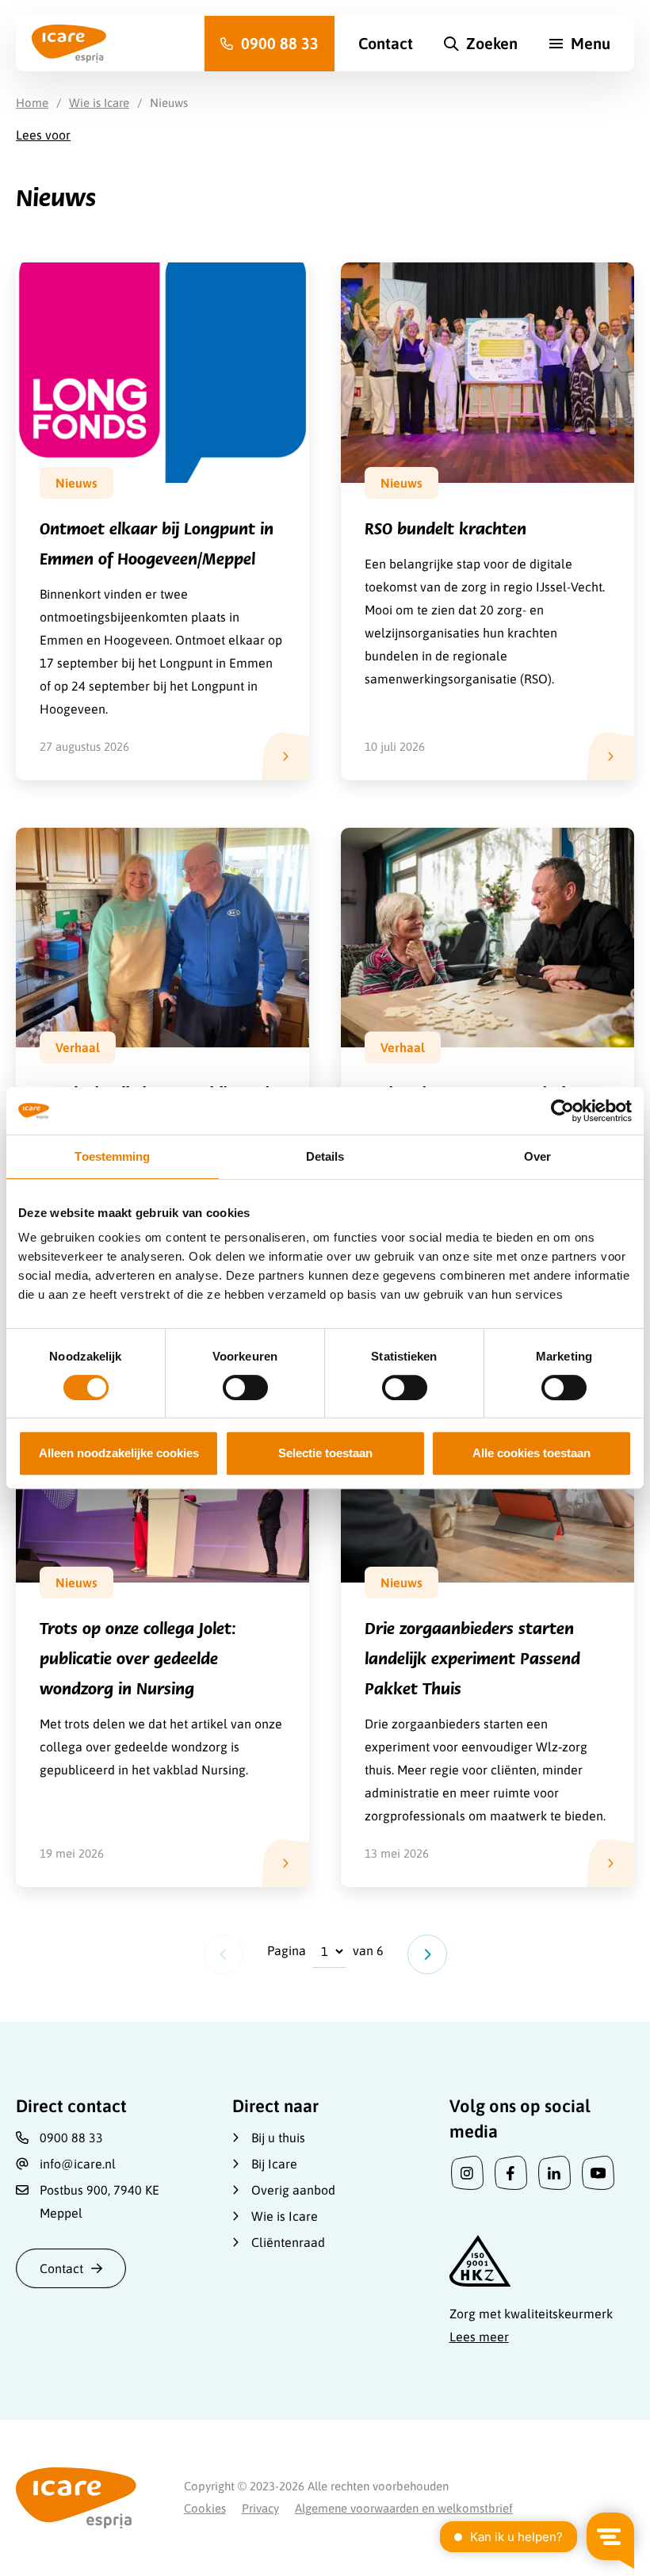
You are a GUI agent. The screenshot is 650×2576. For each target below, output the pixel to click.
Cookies (205, 2508)
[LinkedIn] (554, 2174)
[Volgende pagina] (427, 1954)
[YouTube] (598, 2174)
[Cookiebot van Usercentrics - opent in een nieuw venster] (562, 1111)
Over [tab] (537, 1156)
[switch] (245, 1388)
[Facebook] (511, 2174)
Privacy (260, 2508)
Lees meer (479, 2337)
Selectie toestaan (325, 1453)
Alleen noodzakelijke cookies (119, 1453)
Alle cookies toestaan (531, 1453)
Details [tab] (325, 1156)
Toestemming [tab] (112, 1156)
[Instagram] (467, 2174)
